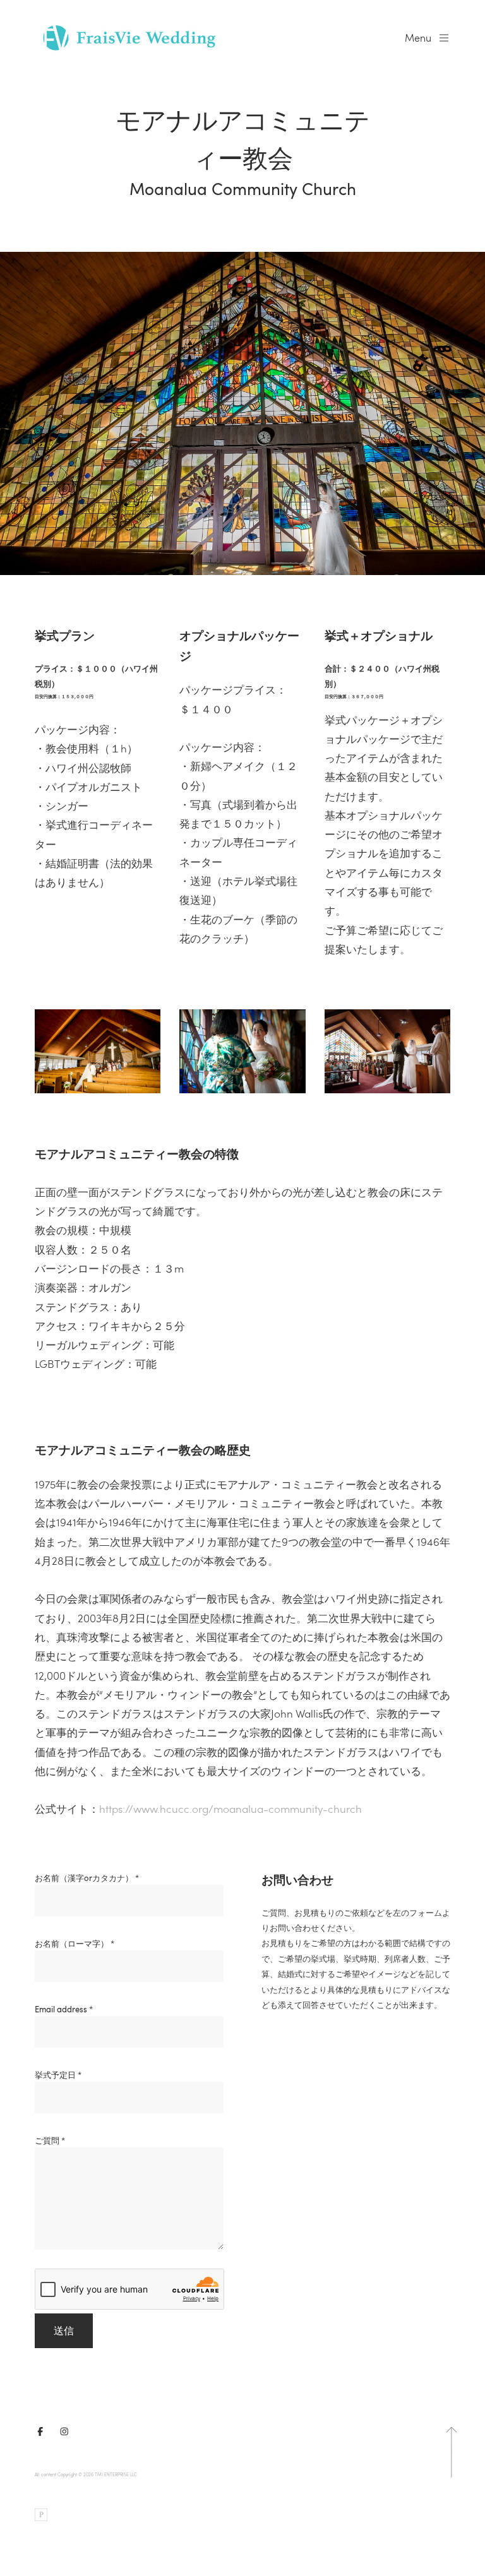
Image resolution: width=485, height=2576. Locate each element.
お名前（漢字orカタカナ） (87, 1878)
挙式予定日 (58, 2075)
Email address (64, 2009)
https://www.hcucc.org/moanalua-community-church (231, 1809)
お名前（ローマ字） (75, 1944)
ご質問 (50, 2140)
